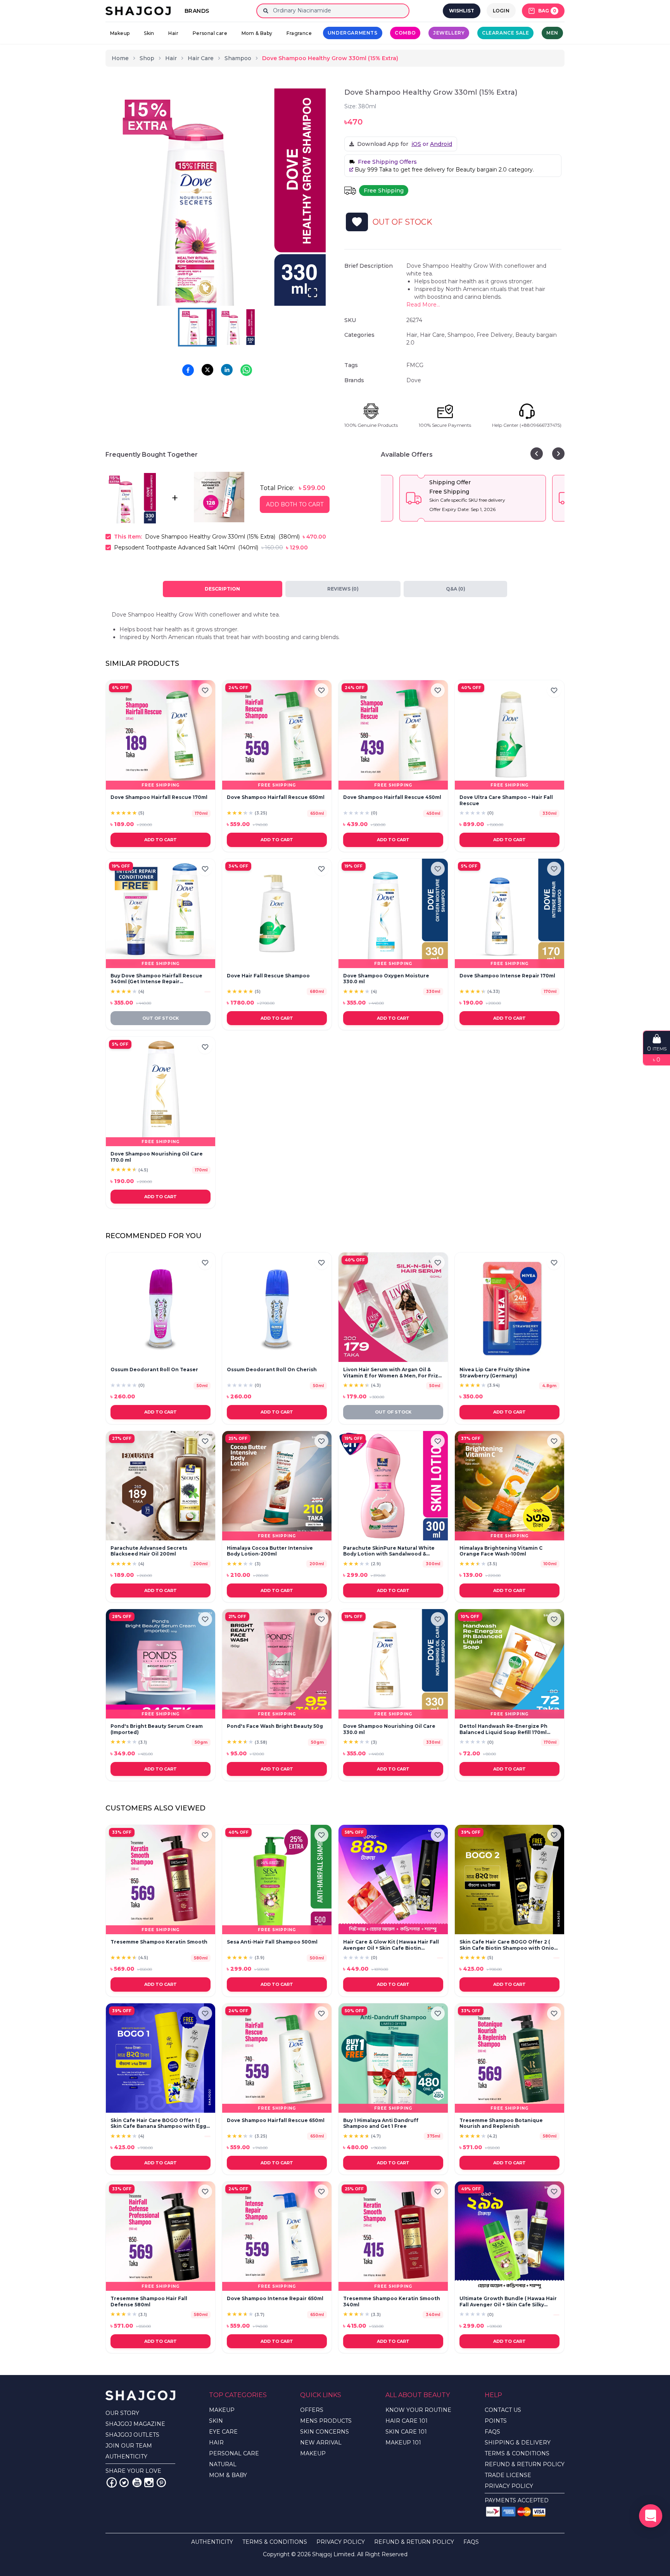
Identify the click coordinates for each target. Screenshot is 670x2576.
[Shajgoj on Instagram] (149, 2482)
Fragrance (299, 33)
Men (552, 33)
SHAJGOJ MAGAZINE (135, 2424)
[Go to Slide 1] (197, 327)
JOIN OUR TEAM (129, 2446)
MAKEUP (222, 2410)
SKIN (216, 2421)
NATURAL (223, 2464)
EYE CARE (223, 2432)
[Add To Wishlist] (357, 222)
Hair (173, 33)
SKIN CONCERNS (325, 2432)
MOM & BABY (228, 2475)
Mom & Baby (257, 33)
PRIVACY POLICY (509, 2486)
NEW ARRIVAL (321, 2443)
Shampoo (238, 58)
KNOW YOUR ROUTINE (418, 2410)
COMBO (405, 33)
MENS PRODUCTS (326, 2421)
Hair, (413, 335)
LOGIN (501, 11)
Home (120, 58)
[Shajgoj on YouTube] (136, 2482)
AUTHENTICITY (126, 2456)
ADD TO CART (161, 840)
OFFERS (312, 2410)
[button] (217, 197)
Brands (197, 11)
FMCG (415, 365)
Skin (149, 33)
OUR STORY (122, 2413)
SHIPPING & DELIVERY (518, 2443)
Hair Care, (434, 335)
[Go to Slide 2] (237, 327)
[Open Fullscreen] (313, 293)
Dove (414, 380)
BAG (547, 11)
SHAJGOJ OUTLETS (132, 2435)
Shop (147, 58)
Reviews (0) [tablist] (343, 589)
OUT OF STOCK (161, 1018)
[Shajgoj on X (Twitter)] (124, 2482)
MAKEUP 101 (403, 2443)
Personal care (210, 33)
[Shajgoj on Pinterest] (161, 2482)
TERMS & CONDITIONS (517, 2453)
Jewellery (449, 33)
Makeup (120, 33)
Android (441, 144)
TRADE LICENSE (508, 2475)
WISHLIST (462, 11)
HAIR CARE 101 (407, 2421)
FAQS (492, 2432)
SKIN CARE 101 (406, 2432)
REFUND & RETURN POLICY (525, 2464)
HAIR (216, 2443)
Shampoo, (462, 335)
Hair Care (201, 58)
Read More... (423, 305)
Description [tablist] (222, 589)
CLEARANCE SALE (505, 33)
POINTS (496, 2421)
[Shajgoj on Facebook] (112, 2482)
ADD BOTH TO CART (295, 504)
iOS (416, 144)
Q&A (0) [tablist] (456, 589)
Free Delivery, (496, 335)
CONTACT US (503, 2410)
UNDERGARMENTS (353, 33)
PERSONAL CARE (234, 2453)
